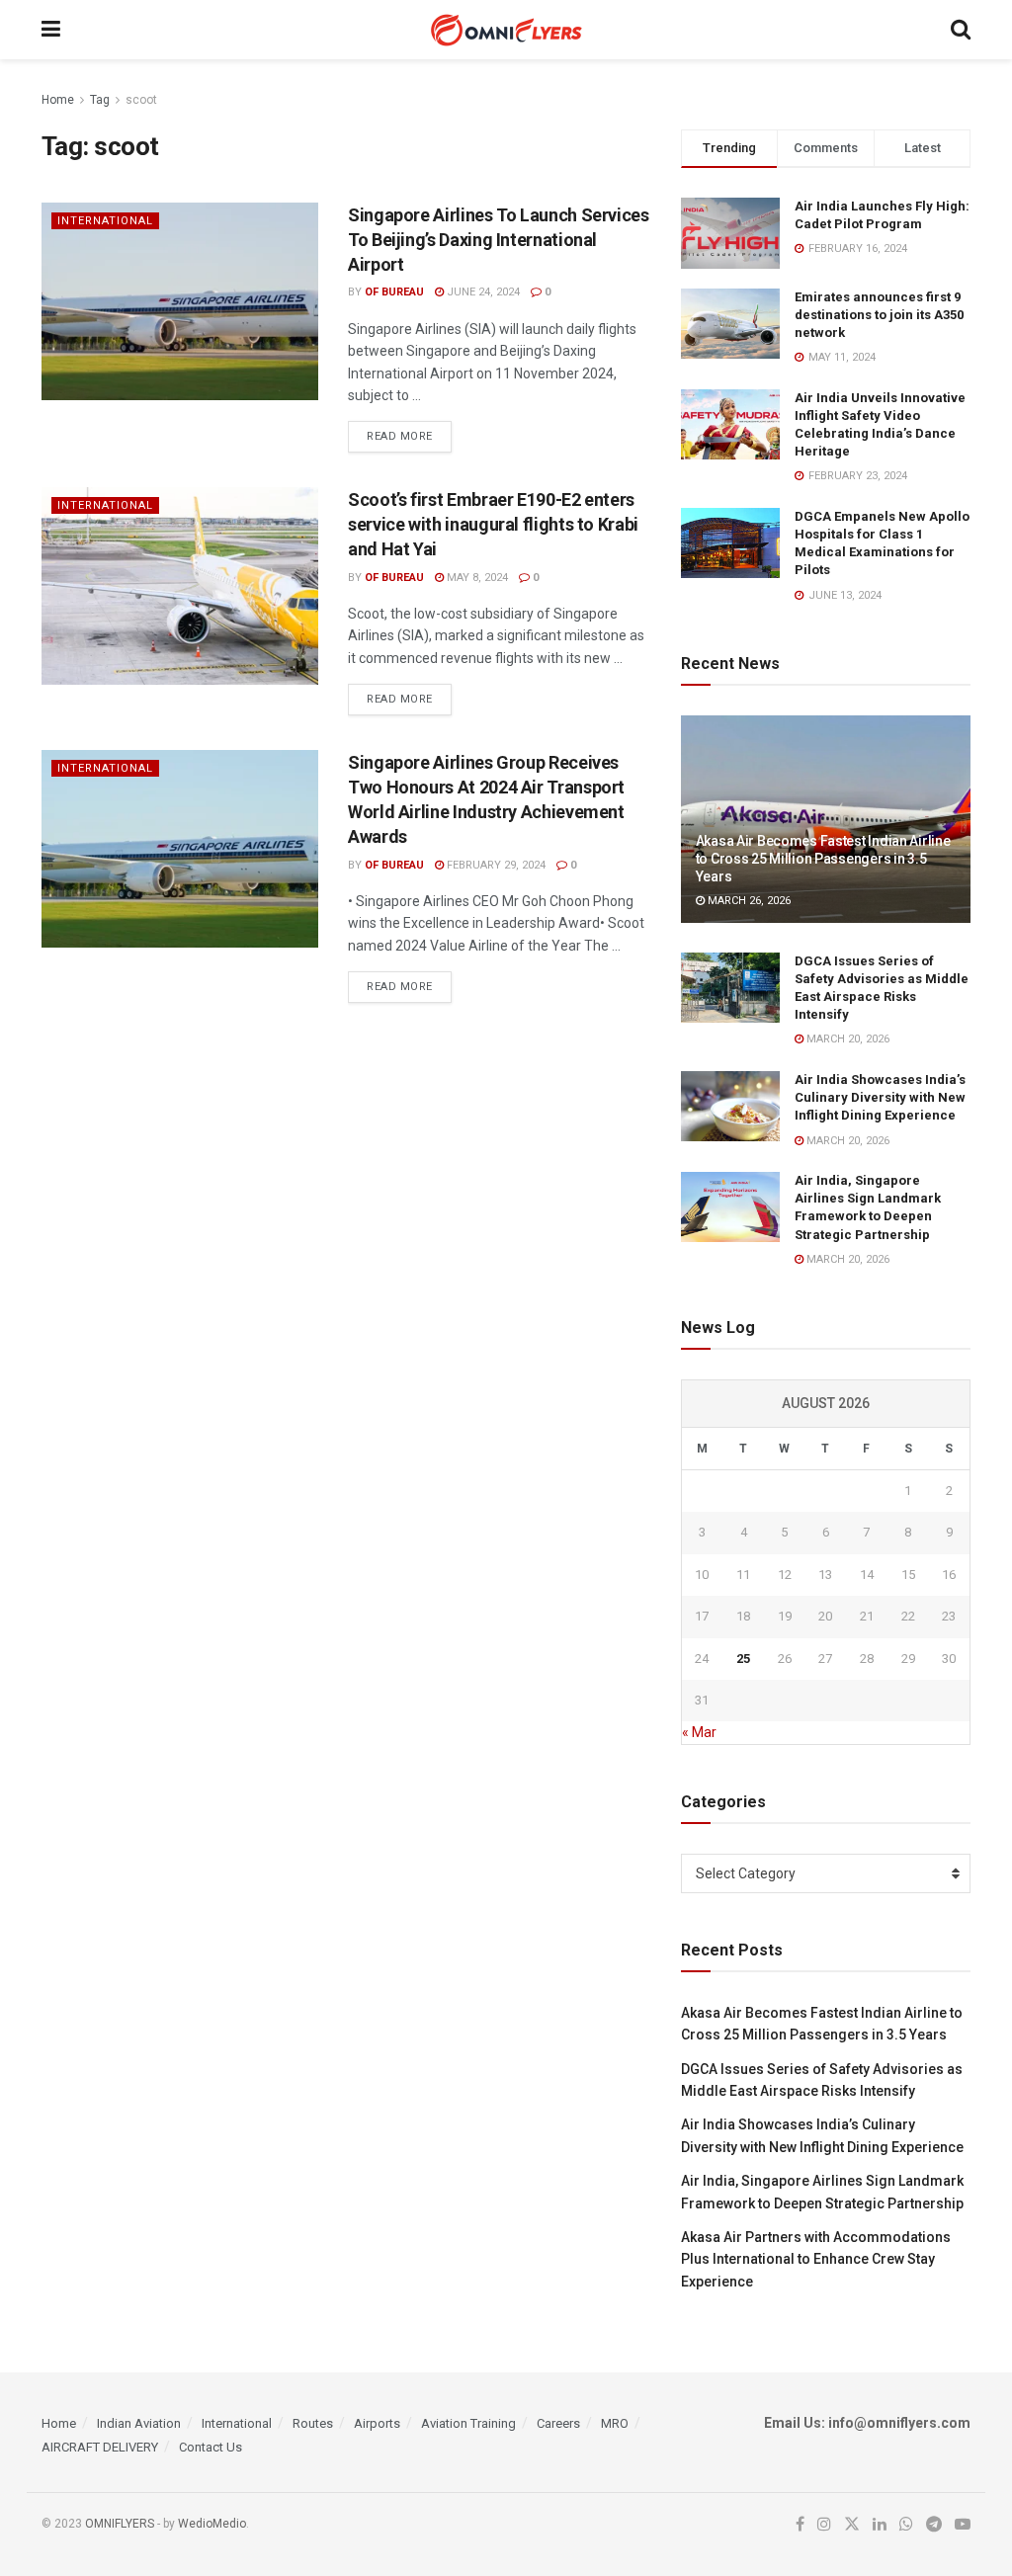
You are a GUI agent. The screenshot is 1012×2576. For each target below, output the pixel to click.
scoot (141, 100)
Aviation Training (468, 2423)
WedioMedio (212, 2524)
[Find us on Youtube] (963, 2525)
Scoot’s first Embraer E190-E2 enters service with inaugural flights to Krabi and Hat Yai (493, 524)
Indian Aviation (139, 2423)
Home (58, 100)
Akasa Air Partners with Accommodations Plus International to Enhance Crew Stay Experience (816, 2259)
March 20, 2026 (846, 1039)
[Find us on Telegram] (934, 2525)
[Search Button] (961, 30)
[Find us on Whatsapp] (906, 2525)
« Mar (699, 1732)
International (105, 221)
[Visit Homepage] (506, 30)
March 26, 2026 (748, 901)
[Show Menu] (51, 30)
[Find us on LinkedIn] (880, 2525)
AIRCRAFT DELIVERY (100, 2447)
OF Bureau (394, 292)
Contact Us (211, 2447)
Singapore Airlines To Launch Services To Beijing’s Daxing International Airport (499, 240)
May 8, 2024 (476, 578)
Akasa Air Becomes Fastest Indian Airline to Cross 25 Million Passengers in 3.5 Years (823, 859)
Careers (558, 2423)
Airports (377, 2423)
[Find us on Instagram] (824, 2525)
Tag (100, 100)
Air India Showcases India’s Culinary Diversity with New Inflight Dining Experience (880, 1097)
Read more (409, 436)
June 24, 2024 (482, 292)
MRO (615, 2423)
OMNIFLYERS (120, 2524)
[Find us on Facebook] (800, 2525)
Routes (313, 2423)
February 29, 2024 (495, 865)
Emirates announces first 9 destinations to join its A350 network (879, 315)
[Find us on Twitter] (852, 2525)
